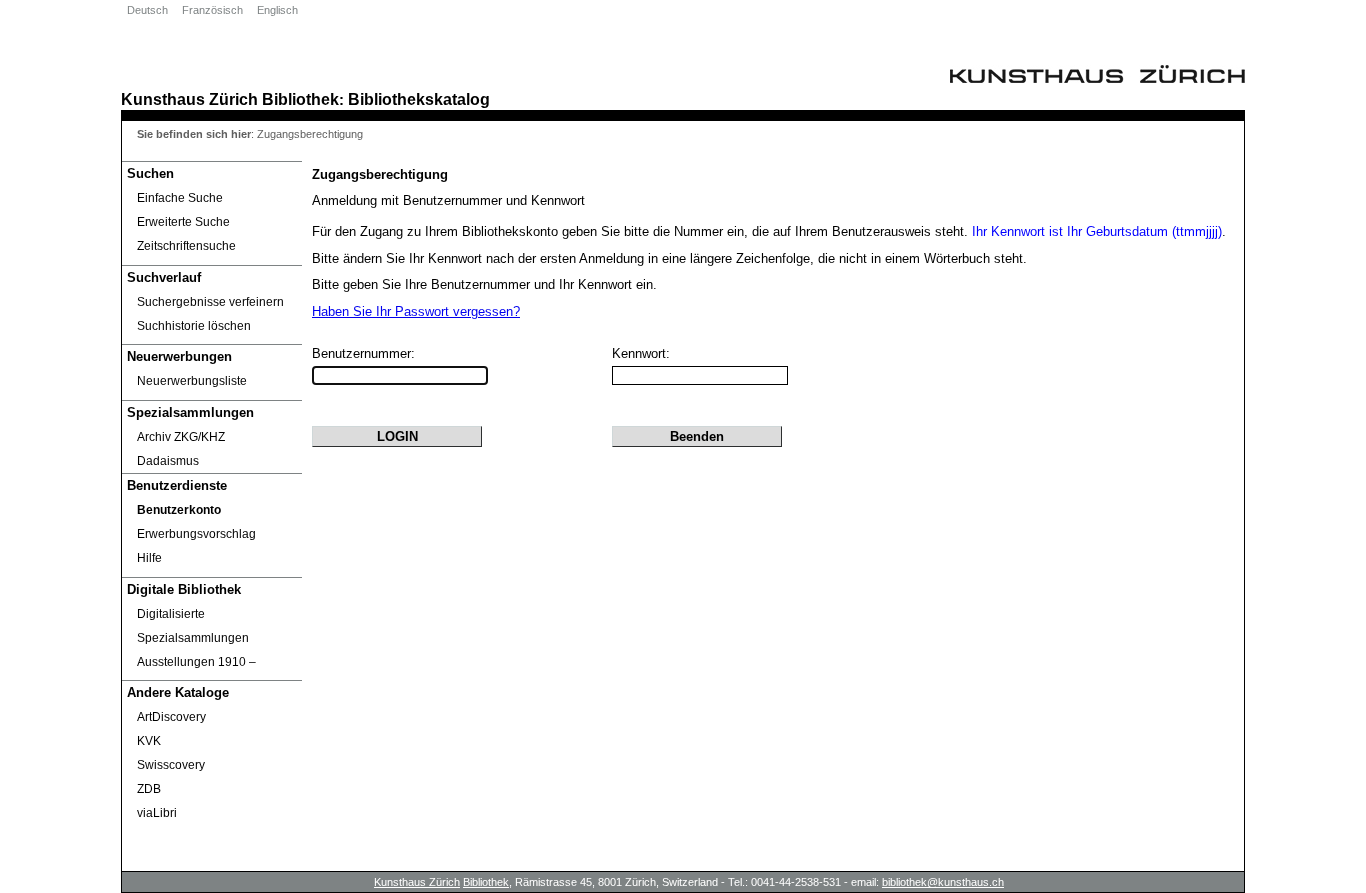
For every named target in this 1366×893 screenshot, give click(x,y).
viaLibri (157, 813)
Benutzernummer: (363, 353)
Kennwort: (641, 353)
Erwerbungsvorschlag (196, 534)
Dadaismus (168, 461)
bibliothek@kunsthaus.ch (943, 882)
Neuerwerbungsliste (192, 381)
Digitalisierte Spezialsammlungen (193, 626)
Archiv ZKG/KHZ (181, 437)
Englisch (277, 10)
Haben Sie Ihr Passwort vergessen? (416, 311)
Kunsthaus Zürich (189, 99)
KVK (149, 741)
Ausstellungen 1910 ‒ (196, 662)
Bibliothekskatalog (419, 99)
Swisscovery (171, 765)
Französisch (212, 10)
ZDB (149, 789)
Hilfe (149, 558)
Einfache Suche (180, 198)
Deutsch (147, 10)
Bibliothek (300, 99)
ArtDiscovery (171, 717)
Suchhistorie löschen (194, 326)
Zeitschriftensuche (186, 246)
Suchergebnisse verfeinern (210, 302)
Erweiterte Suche (183, 222)
